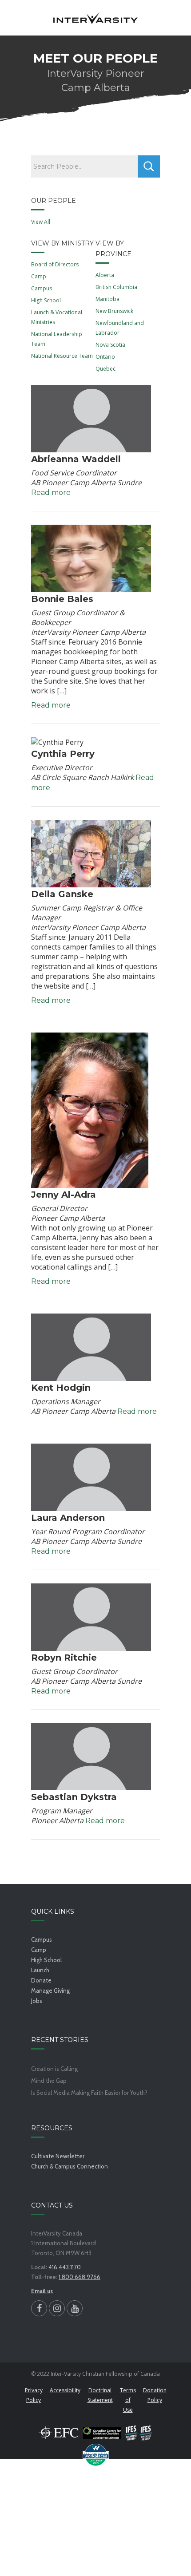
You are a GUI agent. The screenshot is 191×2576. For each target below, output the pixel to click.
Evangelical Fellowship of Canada (59, 2433)
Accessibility (65, 2390)
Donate (41, 1980)
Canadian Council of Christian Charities (102, 2433)
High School (46, 300)
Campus (42, 288)
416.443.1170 (65, 2267)
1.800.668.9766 (80, 2277)
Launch (40, 1970)
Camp (39, 276)
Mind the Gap (49, 2081)
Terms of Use (128, 2400)
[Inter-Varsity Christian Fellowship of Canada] (95, 18)
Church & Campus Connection (70, 2166)
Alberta (105, 275)
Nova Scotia (110, 345)
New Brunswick (114, 311)
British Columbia (116, 287)
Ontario (105, 357)
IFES (139, 2433)
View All (41, 222)
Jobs (37, 2001)
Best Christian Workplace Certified (95, 2455)
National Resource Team (62, 356)
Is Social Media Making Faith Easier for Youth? (89, 2093)
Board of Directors (55, 264)
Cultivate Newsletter (58, 2156)
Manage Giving (50, 1990)
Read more (51, 493)
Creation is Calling (54, 2069)
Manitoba (107, 299)
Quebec (105, 369)
